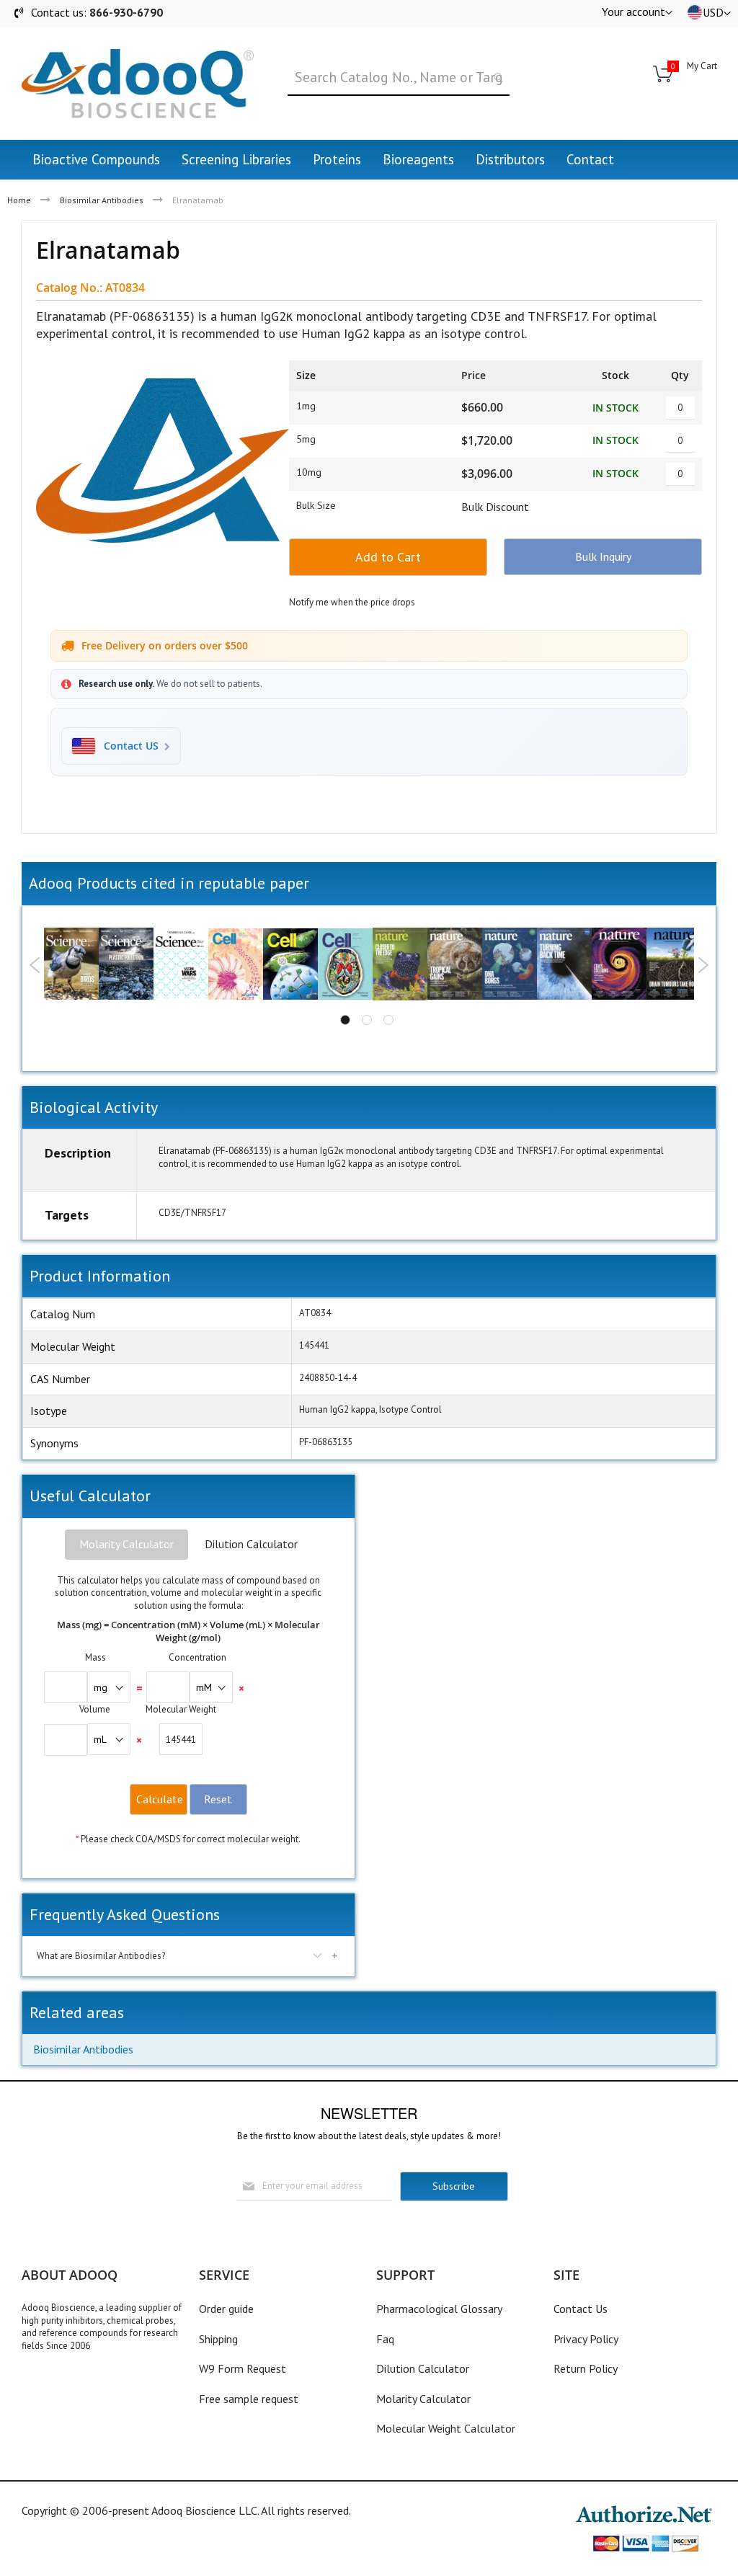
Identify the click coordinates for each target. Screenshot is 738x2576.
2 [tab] (367, 1020)
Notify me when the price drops (352, 602)
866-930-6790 (126, 12)
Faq (385, 2339)
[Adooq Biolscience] (138, 84)
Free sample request (249, 2399)
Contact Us (581, 2309)
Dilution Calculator (251, 1544)
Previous (35, 965)
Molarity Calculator (126, 1544)
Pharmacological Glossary (439, 2309)
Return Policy (586, 2368)
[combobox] (399, 78)
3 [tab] (388, 1020)
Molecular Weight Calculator (446, 2428)
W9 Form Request (243, 2368)
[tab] (126, 1545)
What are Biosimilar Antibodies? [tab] (101, 1956)
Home (19, 200)
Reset (218, 1799)
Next (703, 965)
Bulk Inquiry (603, 556)
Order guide (226, 2309)
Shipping (218, 2339)
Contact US (131, 746)
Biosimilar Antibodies (102, 200)
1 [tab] (345, 1020)
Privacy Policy (586, 2339)
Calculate (160, 1799)
